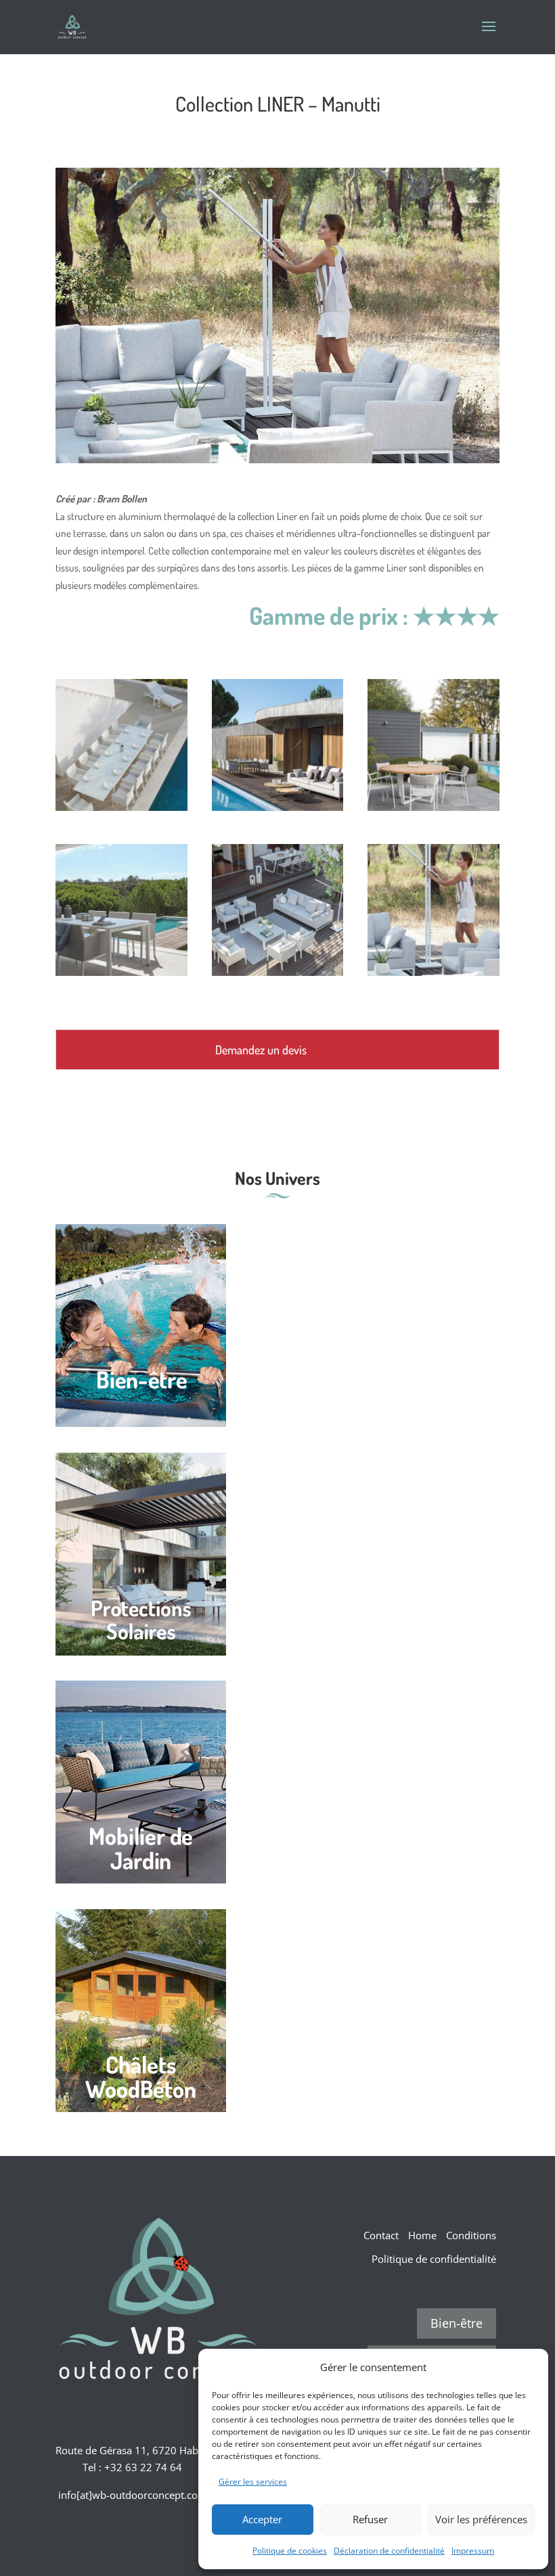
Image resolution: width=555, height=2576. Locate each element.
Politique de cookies (290, 2551)
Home (422, 2235)
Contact (381, 2235)
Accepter (262, 2519)
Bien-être (457, 2323)
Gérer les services (253, 2482)
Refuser (370, 2519)
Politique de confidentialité (434, 2259)
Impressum (473, 2551)
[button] (528, 2367)
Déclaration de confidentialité (389, 2551)
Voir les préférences (481, 2519)
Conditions (471, 2235)
